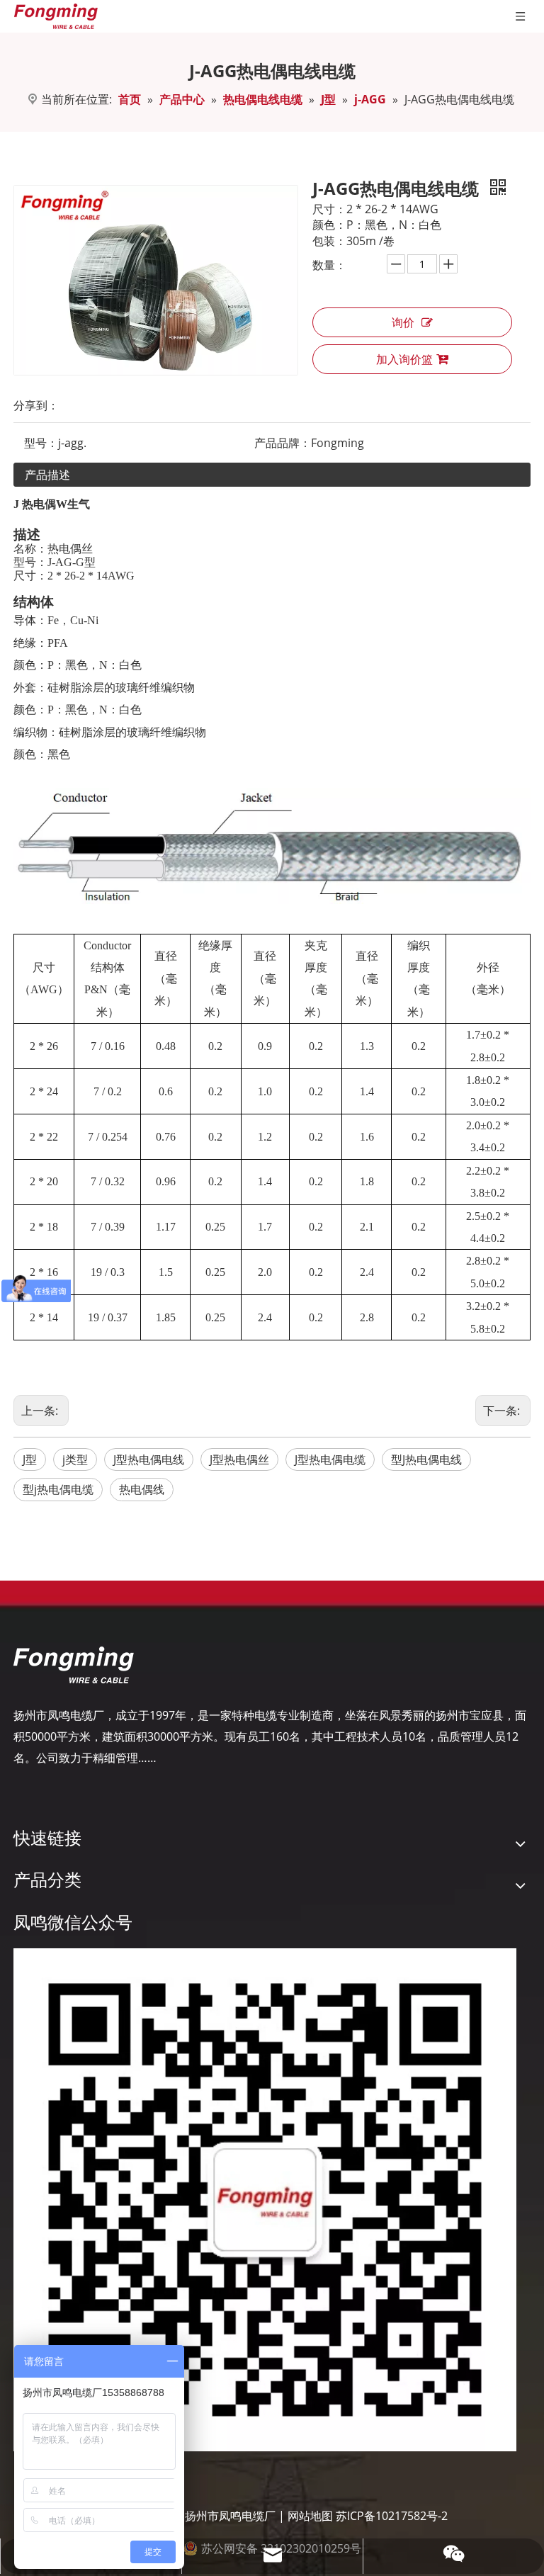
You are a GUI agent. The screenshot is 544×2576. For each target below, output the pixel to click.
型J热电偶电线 (426, 1459)
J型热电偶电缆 (330, 1459)
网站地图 (310, 2516)
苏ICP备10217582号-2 (392, 2516)
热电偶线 (142, 1489)
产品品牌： (283, 443)
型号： (41, 443)
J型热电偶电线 (149, 1459)
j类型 (75, 1459)
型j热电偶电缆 (58, 1489)
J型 (30, 1459)
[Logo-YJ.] (74, 1665)
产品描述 (47, 475)
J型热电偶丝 (239, 1459)
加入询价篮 (404, 359)
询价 (403, 322)
